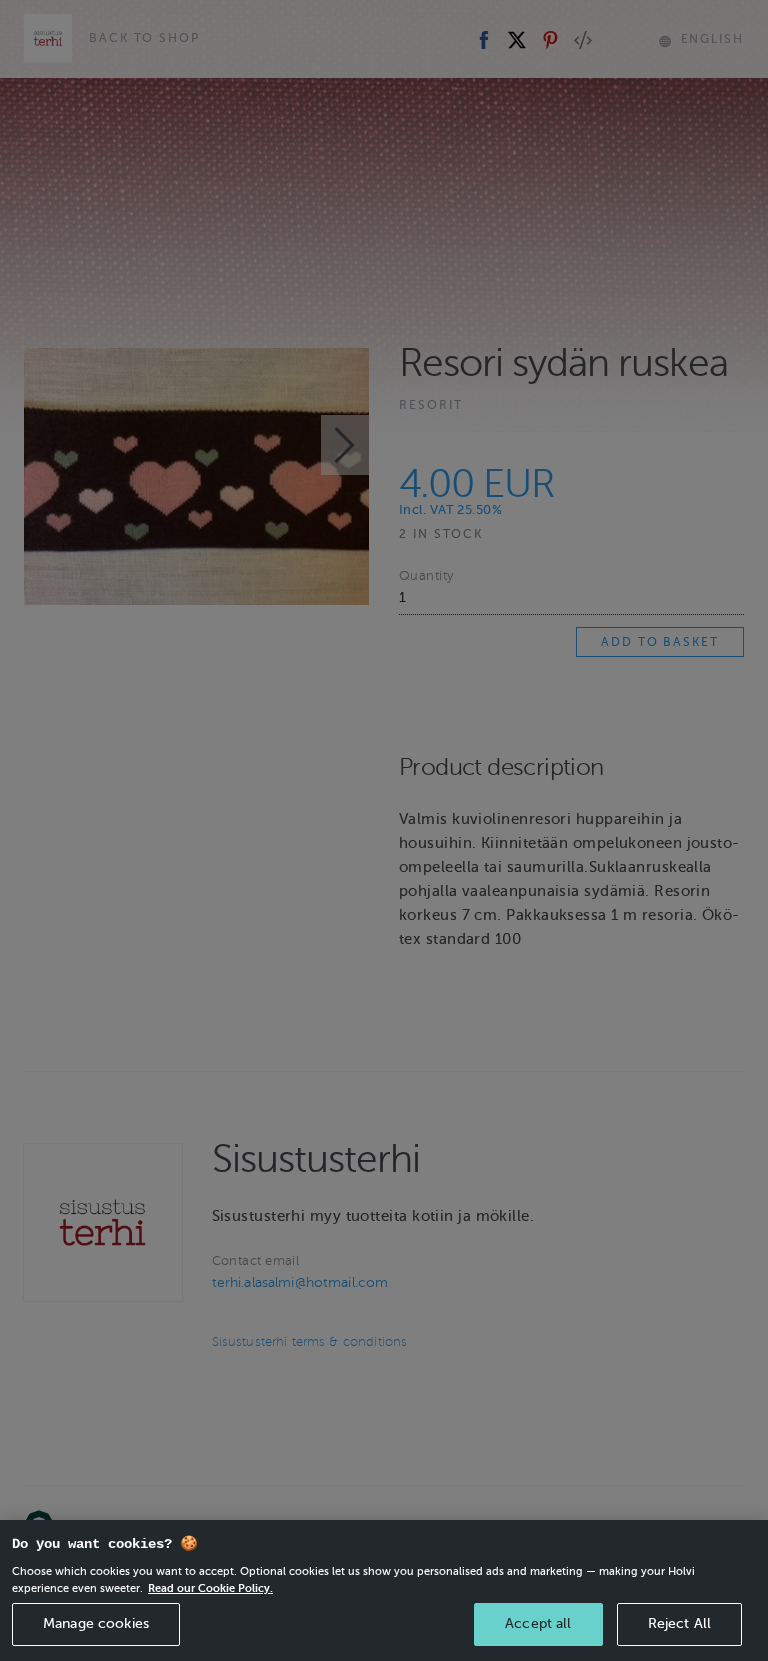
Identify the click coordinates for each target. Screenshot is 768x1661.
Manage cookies (96, 1623)
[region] (384, 1590)
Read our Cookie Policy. (210, 1588)
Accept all (538, 1623)
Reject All (679, 1623)
